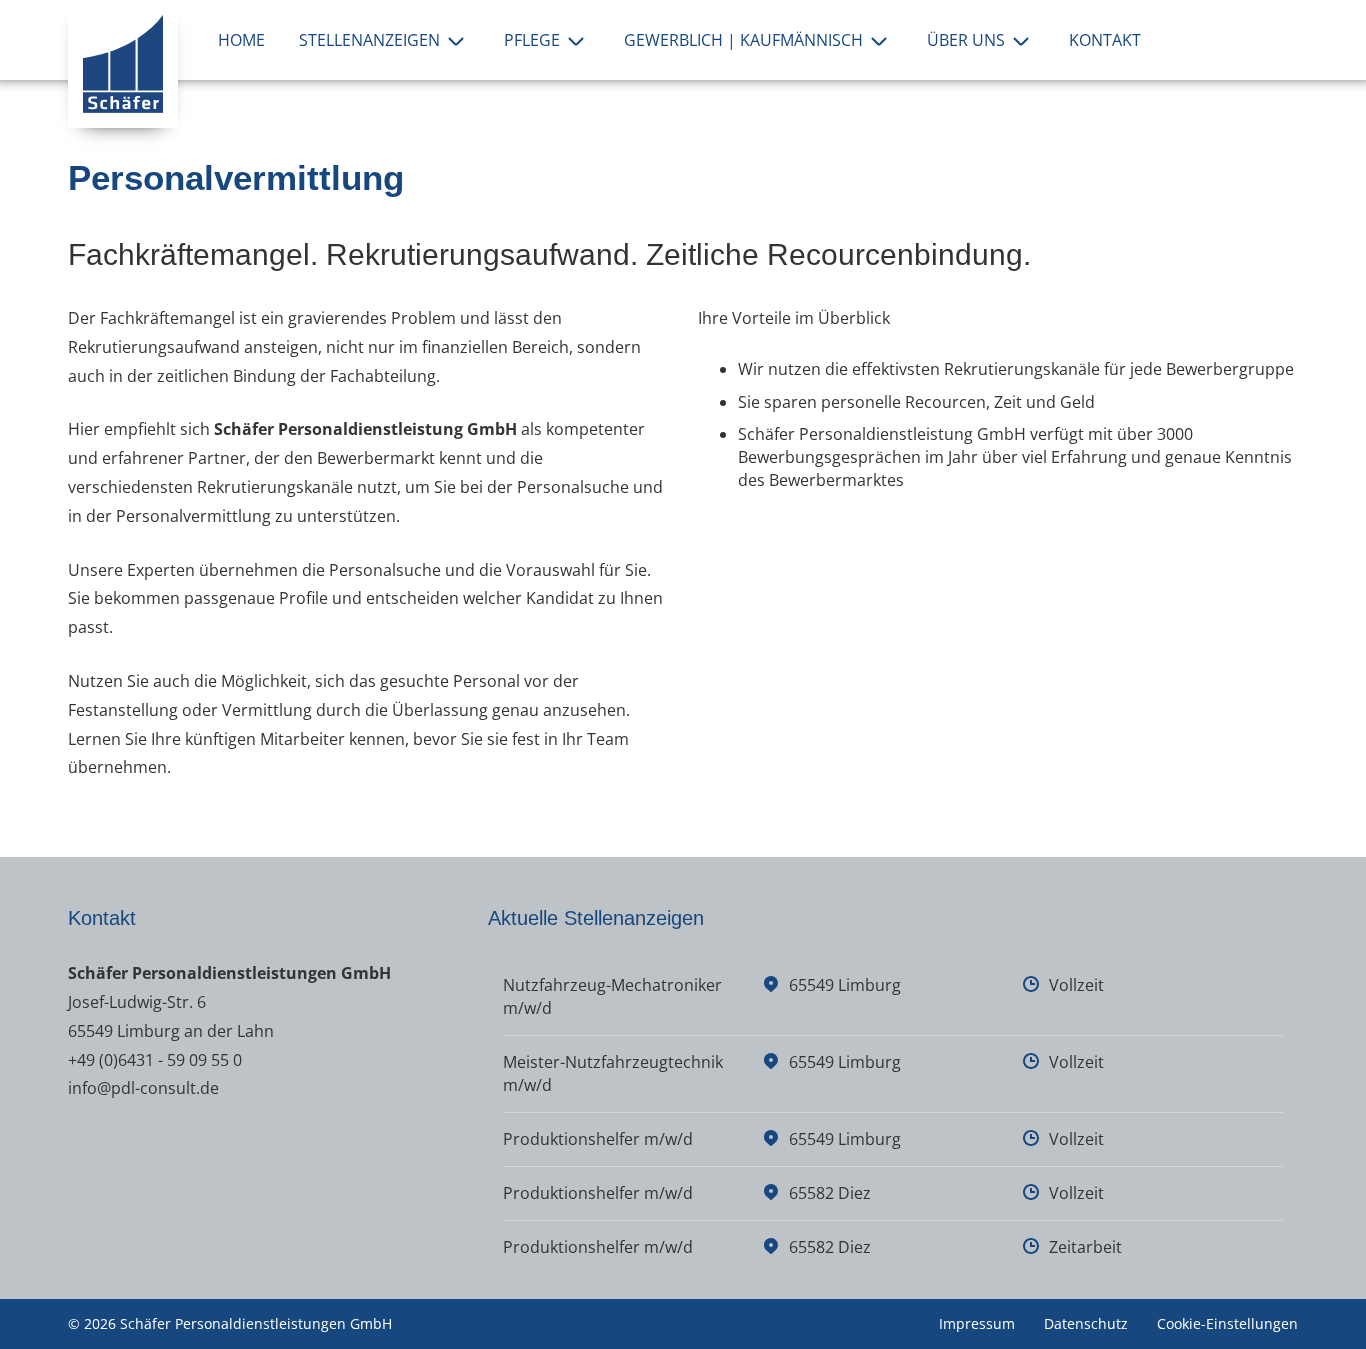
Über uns (966, 40)
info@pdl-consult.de (143, 1088)
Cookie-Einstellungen (1227, 1323)
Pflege (532, 40)
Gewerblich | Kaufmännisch (743, 40)
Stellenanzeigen (369, 40)
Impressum (977, 1323)
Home (241, 40)
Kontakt (1105, 40)
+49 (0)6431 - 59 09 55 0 (155, 1060)
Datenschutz (1086, 1323)
